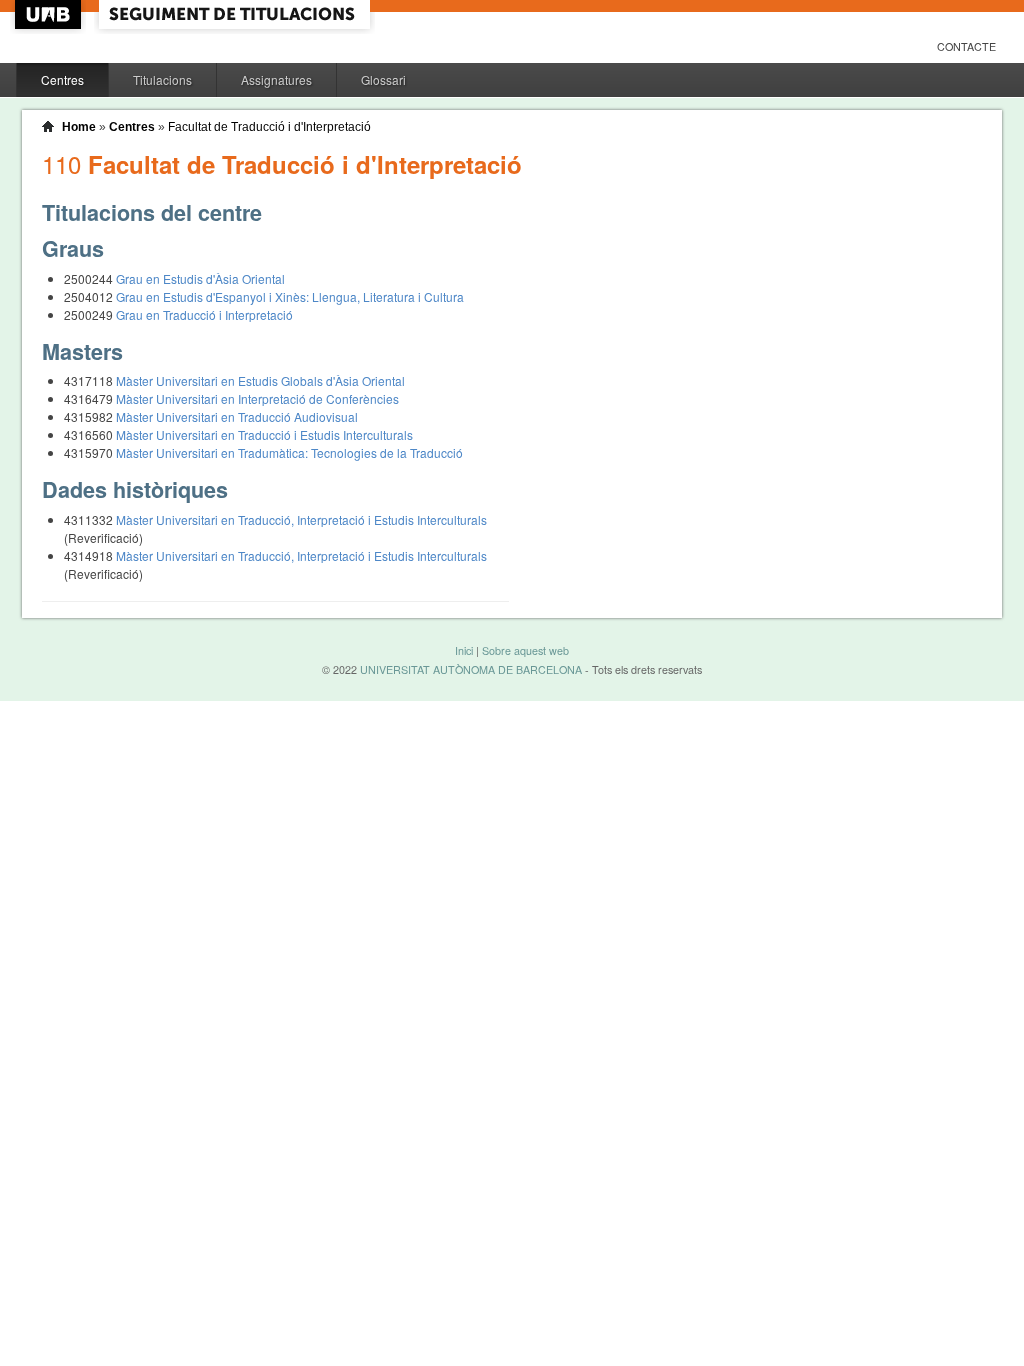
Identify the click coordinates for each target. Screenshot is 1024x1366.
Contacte (966, 46)
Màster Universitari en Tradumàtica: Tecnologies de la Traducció (289, 452)
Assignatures (276, 79)
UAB (50, 14)
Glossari (383, 79)
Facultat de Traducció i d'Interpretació (269, 127)
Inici (464, 650)
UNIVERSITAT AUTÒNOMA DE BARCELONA (471, 669)
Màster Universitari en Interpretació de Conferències (257, 398)
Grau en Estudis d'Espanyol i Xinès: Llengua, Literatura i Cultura (290, 296)
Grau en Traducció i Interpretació (204, 314)
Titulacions (162, 79)
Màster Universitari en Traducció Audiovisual (237, 416)
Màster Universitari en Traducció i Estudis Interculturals (264, 434)
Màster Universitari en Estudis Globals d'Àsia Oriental (260, 380)
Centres (62, 79)
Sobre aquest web (525, 650)
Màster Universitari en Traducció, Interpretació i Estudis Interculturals (301, 519)
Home (79, 127)
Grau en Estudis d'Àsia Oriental (200, 278)
